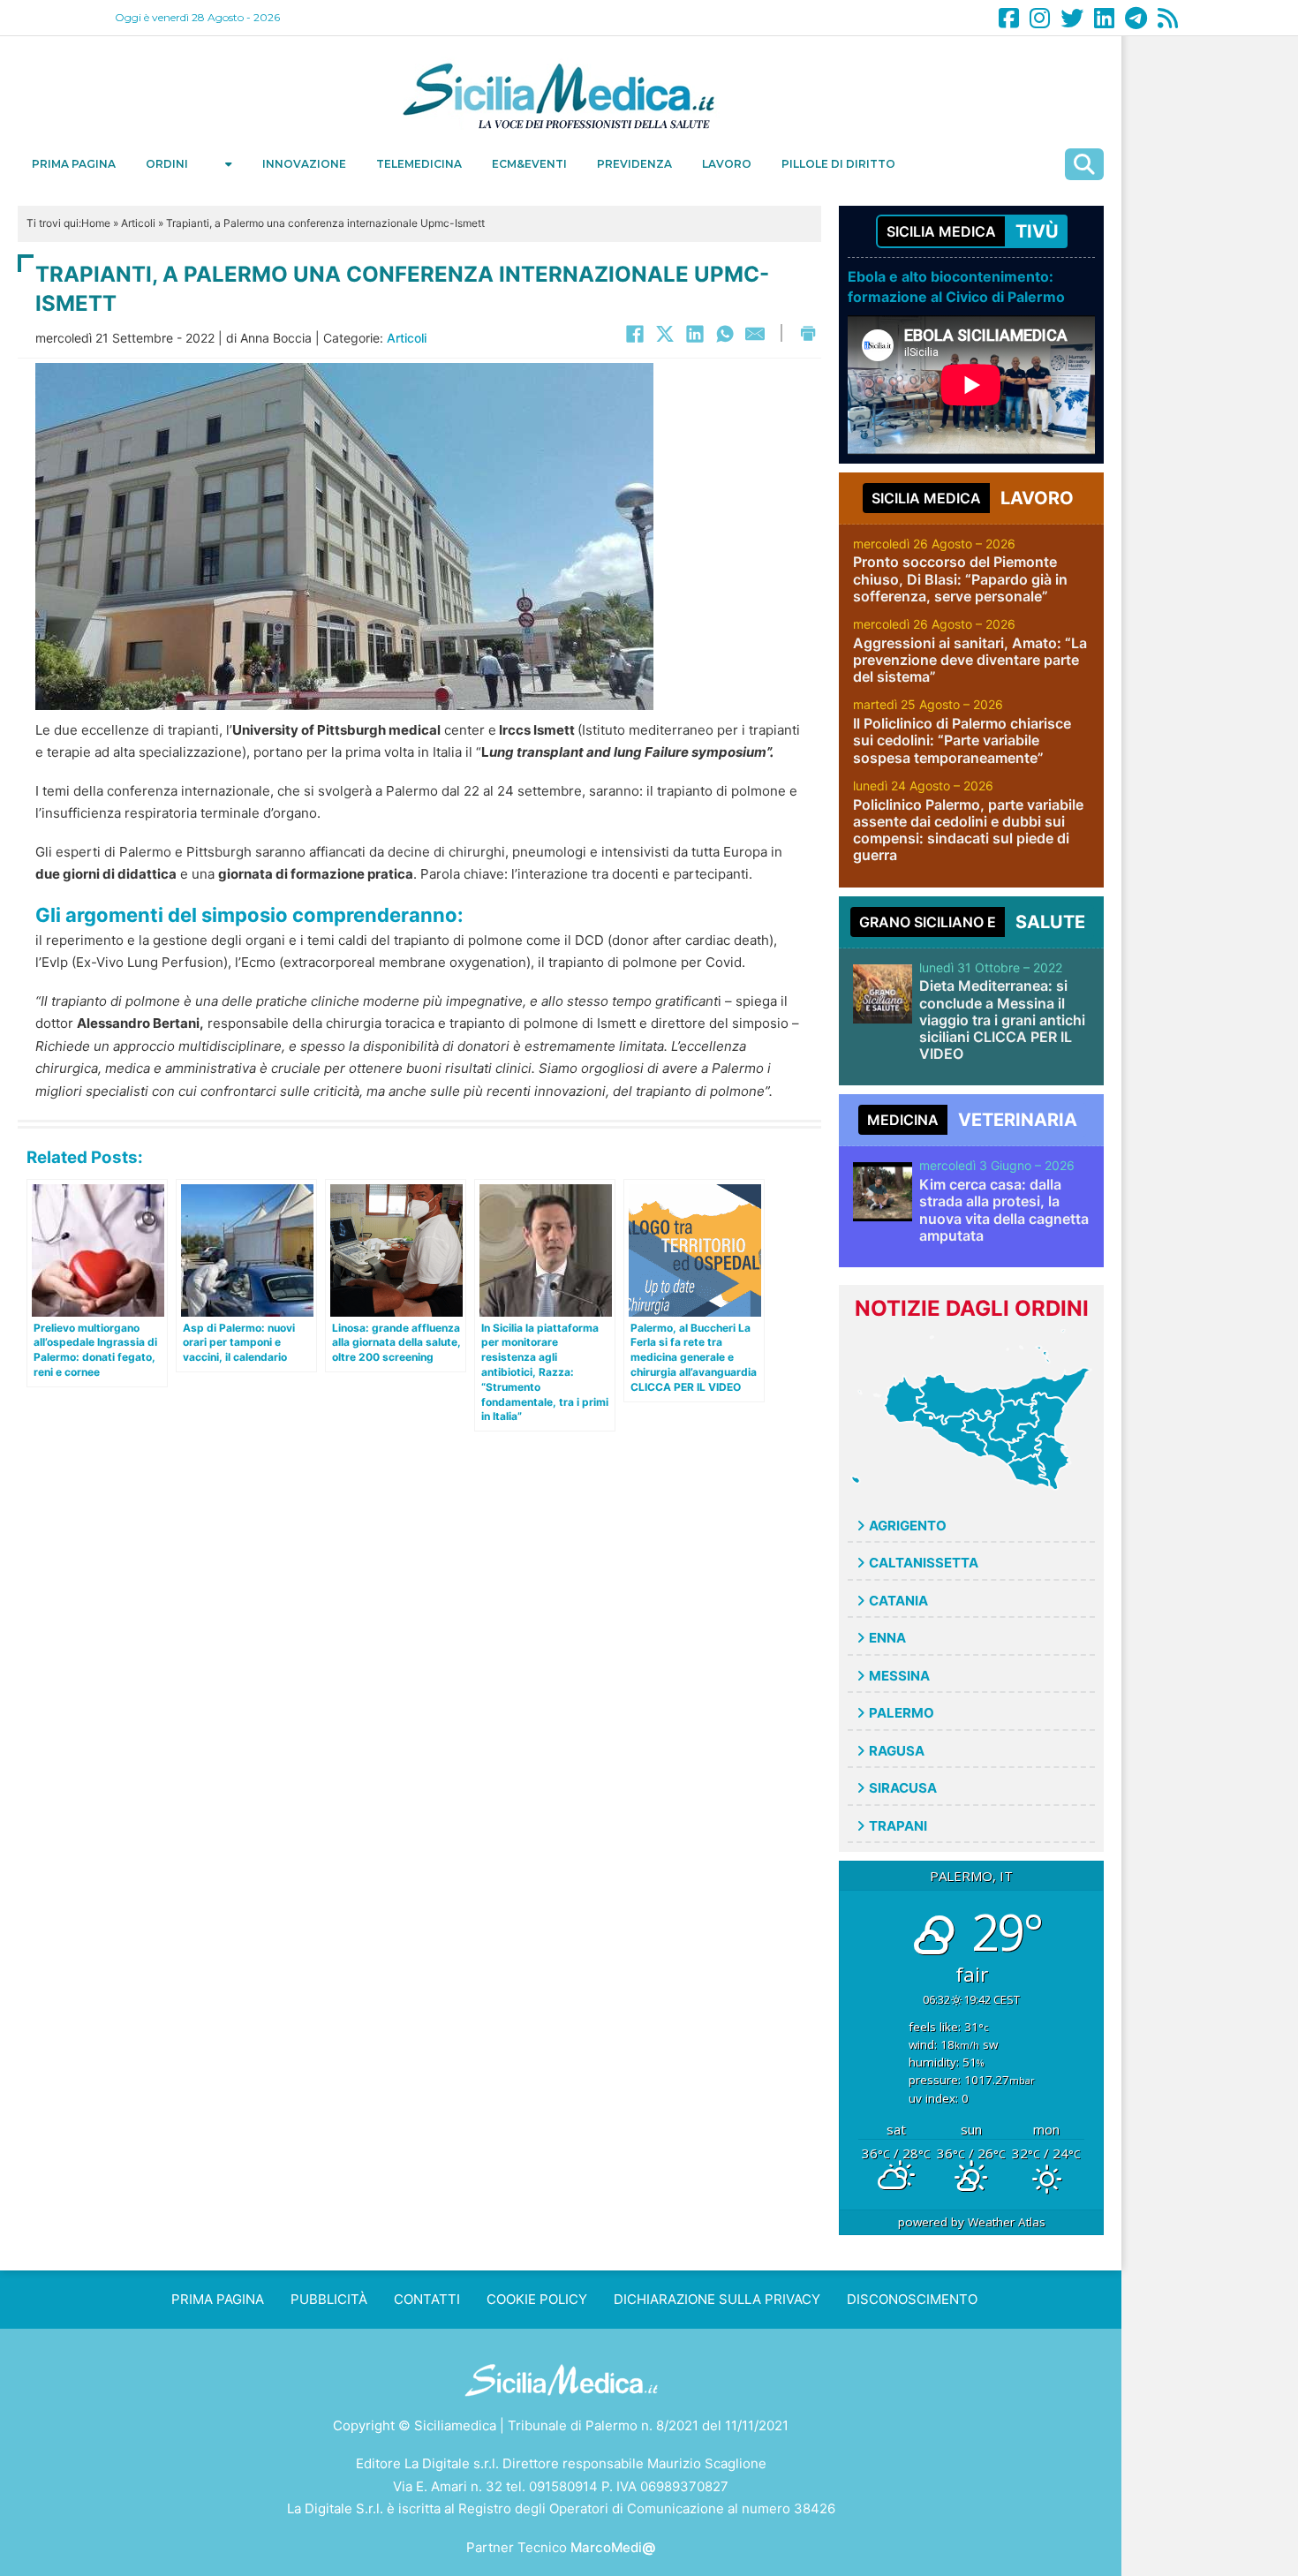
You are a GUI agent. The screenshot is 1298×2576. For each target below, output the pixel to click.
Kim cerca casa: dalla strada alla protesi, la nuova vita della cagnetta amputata (1004, 1210)
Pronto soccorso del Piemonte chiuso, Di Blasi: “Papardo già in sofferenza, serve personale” (960, 578)
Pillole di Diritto (838, 164)
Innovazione (304, 164)
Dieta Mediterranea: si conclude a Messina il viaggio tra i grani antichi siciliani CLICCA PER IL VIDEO (1002, 1020)
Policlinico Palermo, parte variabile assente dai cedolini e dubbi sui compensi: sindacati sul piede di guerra (968, 830)
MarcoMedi (613, 2547)
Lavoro (727, 164)
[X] (665, 334)
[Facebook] (635, 334)
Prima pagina (74, 164)
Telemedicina (419, 164)
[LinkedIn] (695, 334)
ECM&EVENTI (529, 164)
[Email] (755, 334)
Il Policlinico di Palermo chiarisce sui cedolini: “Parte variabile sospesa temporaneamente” (962, 740)
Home (96, 223)
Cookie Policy (537, 2299)
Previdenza (634, 164)
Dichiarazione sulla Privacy (717, 2299)
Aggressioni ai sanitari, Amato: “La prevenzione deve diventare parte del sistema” (970, 660)
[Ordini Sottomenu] (229, 164)
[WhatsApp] (725, 334)
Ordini (167, 164)
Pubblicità (329, 2299)
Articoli (138, 223)
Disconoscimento (912, 2299)
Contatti (427, 2299)
